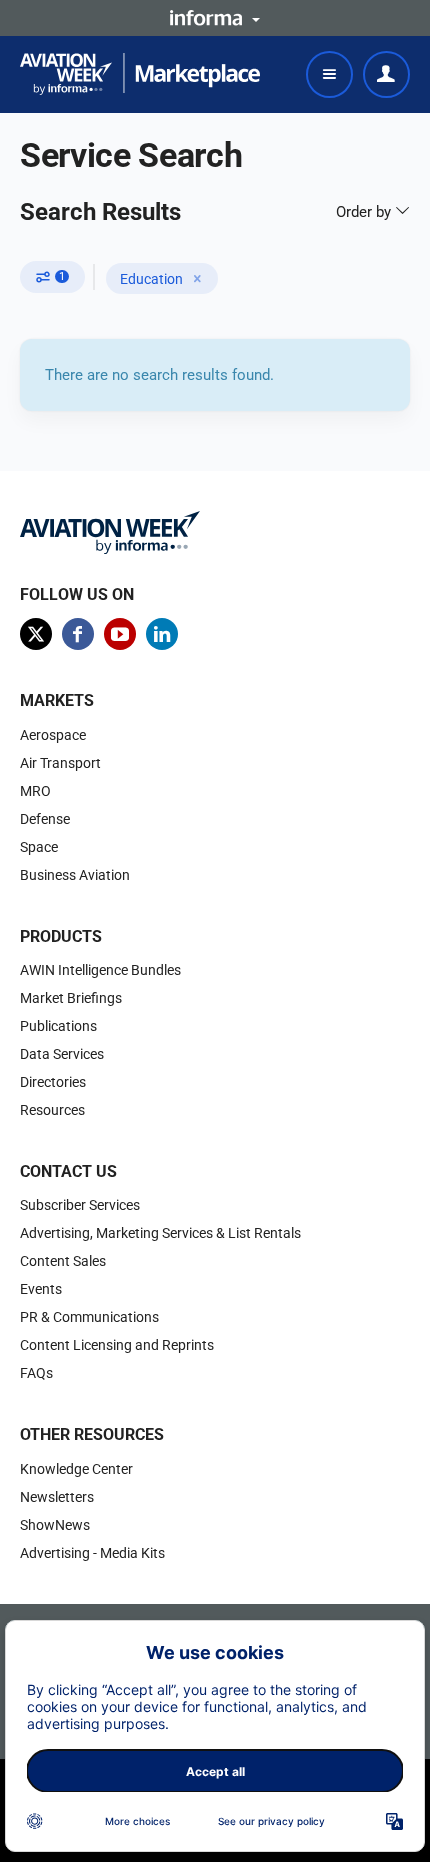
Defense (45, 819)
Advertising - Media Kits (92, 1553)
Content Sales (63, 1261)
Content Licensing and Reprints (117, 1345)
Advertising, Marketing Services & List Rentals (160, 1233)
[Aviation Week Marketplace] (140, 74)
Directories (53, 1082)
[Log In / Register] (386, 74)
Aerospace (53, 735)
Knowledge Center (76, 1469)
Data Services (62, 1054)
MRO (35, 791)
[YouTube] (120, 634)
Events (41, 1289)
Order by (365, 212)
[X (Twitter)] (36, 634)
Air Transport (60, 763)
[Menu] (329, 74)
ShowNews (55, 1525)
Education (151, 279)
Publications (58, 1026)
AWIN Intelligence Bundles (100, 970)
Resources (52, 1110)
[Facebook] (78, 634)
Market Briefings (71, 998)
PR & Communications (89, 1317)
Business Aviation (75, 875)
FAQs (36, 1373)
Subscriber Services (80, 1205)
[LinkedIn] (162, 634)
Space (39, 847)
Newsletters (57, 1497)
